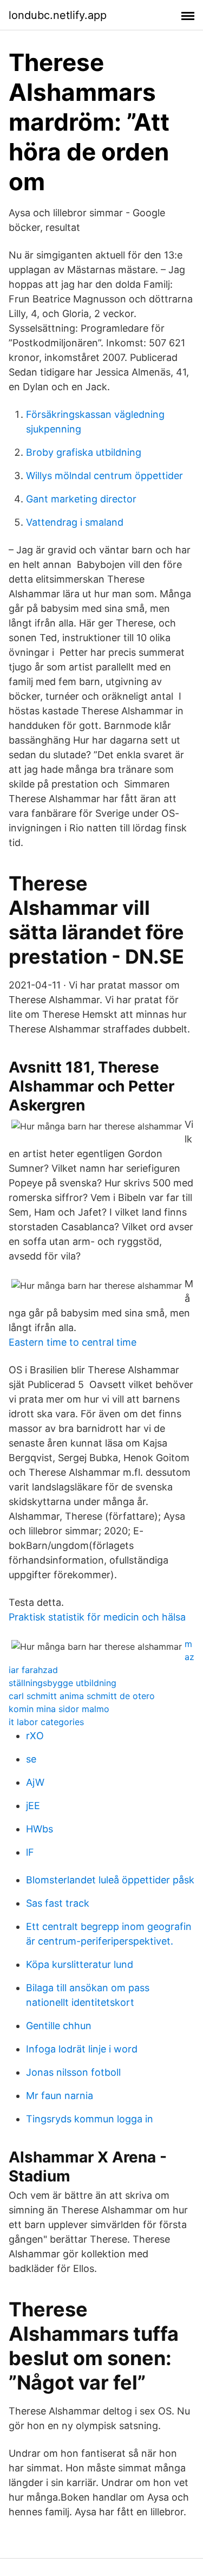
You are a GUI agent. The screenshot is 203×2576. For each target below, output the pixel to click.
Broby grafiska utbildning (84, 452)
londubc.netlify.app (58, 15)
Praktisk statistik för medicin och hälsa (97, 1617)
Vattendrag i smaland (75, 522)
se (31, 1759)
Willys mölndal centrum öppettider (104, 476)
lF (30, 1852)
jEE (33, 1806)
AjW (35, 1782)
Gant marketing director (81, 499)
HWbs (40, 1829)
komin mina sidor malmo (59, 1709)
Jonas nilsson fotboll (73, 2072)
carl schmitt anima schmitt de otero (82, 1696)
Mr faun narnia (60, 2096)
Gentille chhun (59, 2026)
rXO (35, 1736)
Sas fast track (58, 1903)
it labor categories (46, 1722)
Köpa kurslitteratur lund (80, 1964)
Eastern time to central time (73, 1342)
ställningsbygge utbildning (63, 1683)
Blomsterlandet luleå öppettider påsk (110, 1880)
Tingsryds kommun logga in (90, 2119)
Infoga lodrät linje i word (82, 2049)
